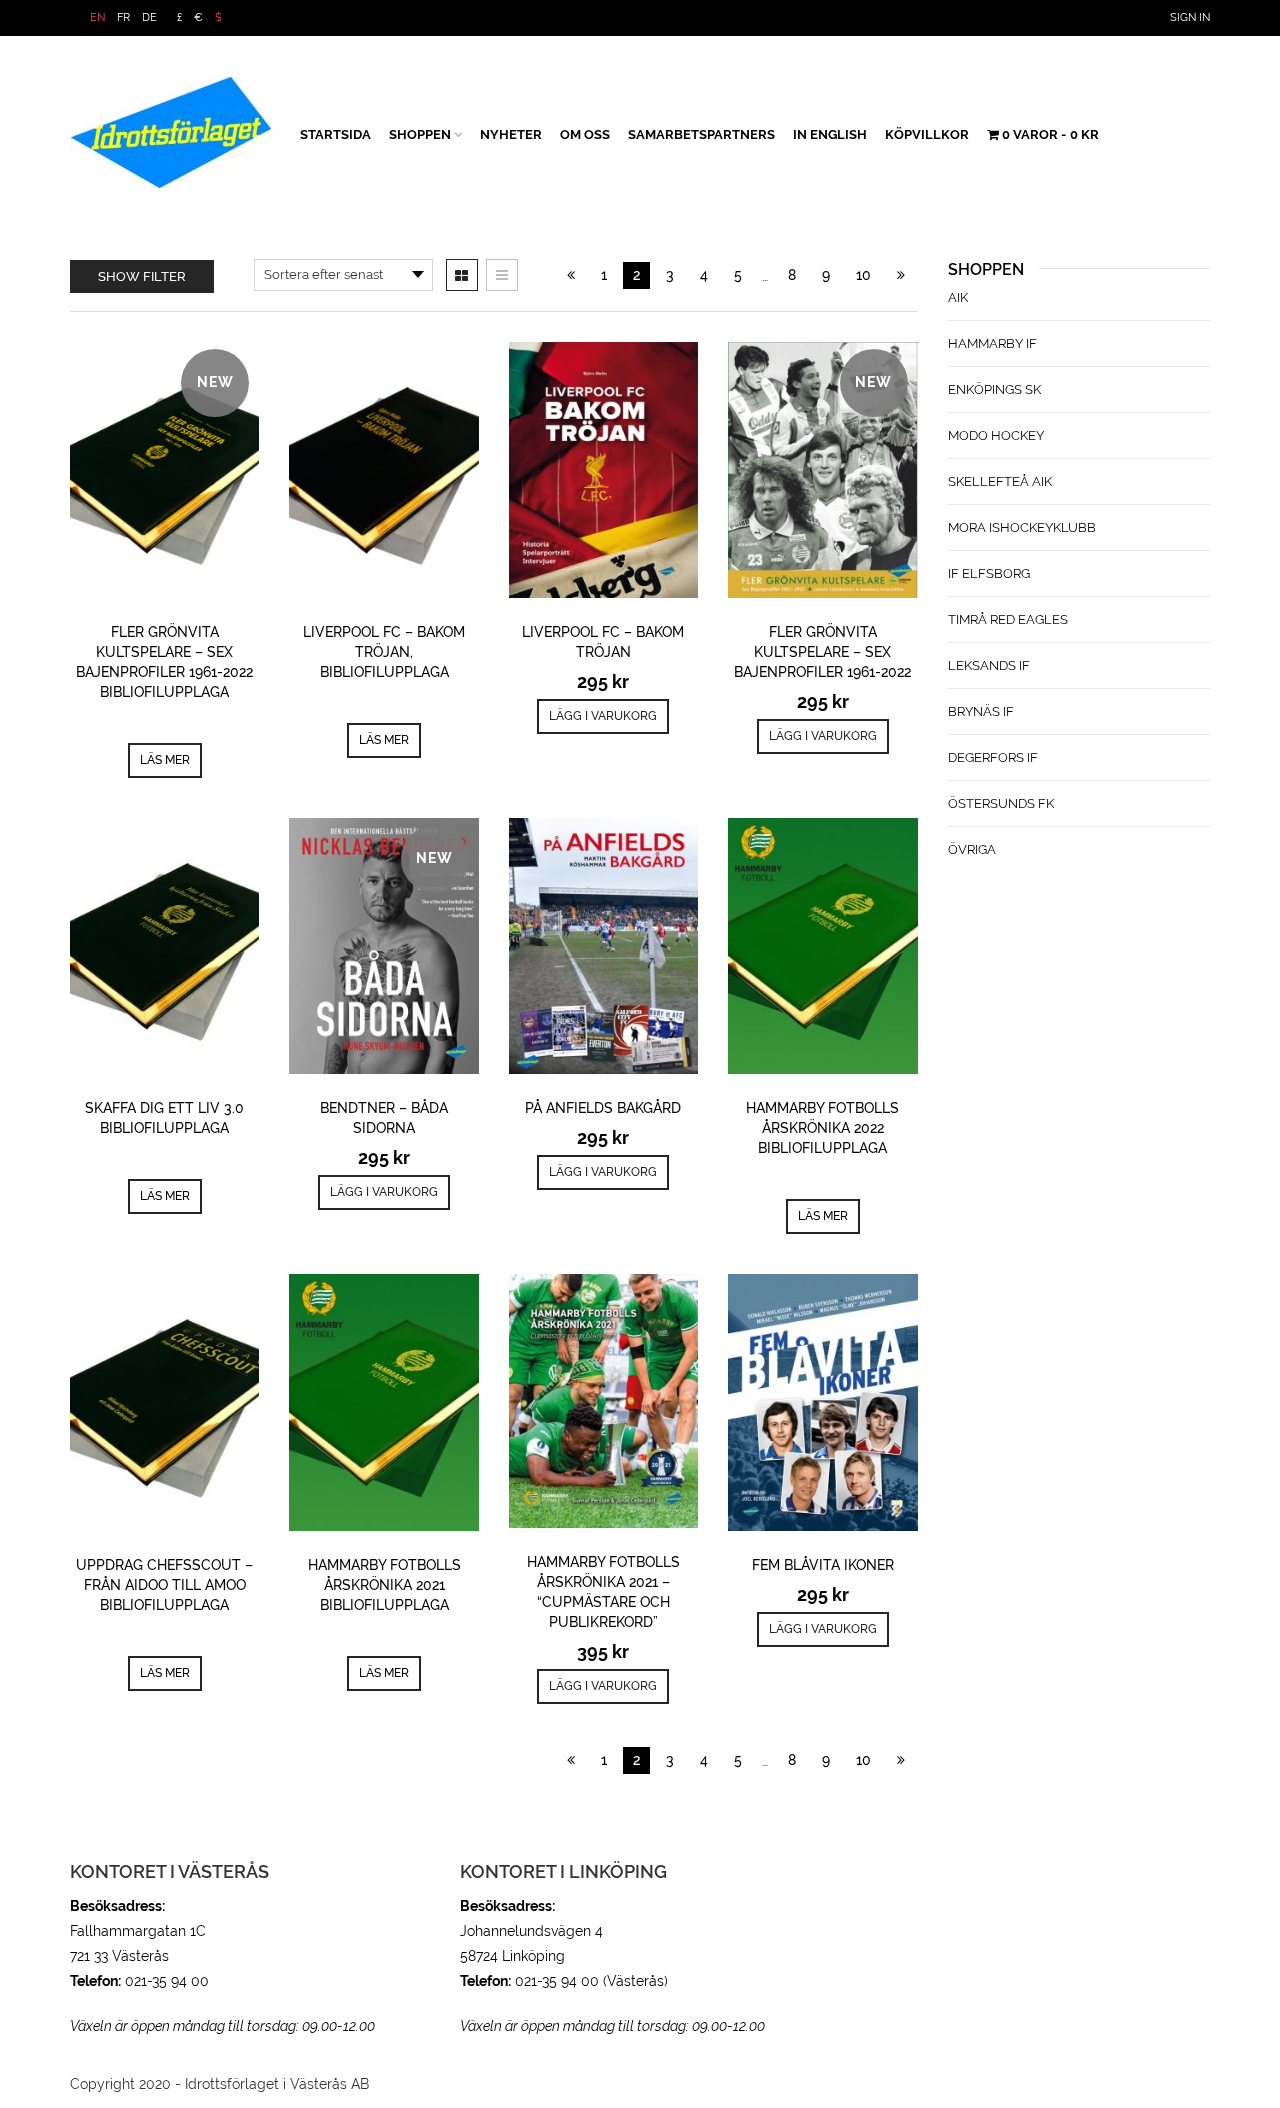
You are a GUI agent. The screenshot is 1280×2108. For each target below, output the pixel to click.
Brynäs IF (981, 711)
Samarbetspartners (701, 134)
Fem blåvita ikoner (823, 1565)
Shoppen (420, 134)
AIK (958, 297)
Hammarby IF (992, 343)
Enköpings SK (994, 389)
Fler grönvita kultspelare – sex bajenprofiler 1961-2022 (822, 652)
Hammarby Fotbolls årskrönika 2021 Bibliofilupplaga (384, 1585)
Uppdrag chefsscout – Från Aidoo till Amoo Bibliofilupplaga (164, 1585)
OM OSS (585, 134)
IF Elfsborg (989, 573)
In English (830, 134)
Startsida (335, 134)
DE (149, 17)
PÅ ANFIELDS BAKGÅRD (603, 1108)
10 (863, 275)
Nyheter (511, 134)
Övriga (972, 849)
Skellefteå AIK (1000, 481)
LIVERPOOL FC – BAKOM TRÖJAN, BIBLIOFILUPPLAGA (384, 652)
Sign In (1190, 17)
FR (123, 17)
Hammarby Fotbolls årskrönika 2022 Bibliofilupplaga (822, 1128)
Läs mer (165, 760)
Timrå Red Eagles (1008, 619)
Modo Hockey (996, 435)
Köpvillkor (927, 134)
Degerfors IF (993, 757)
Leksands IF (989, 665)
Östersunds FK (1001, 803)
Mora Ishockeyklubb (1022, 527)
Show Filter (142, 276)
